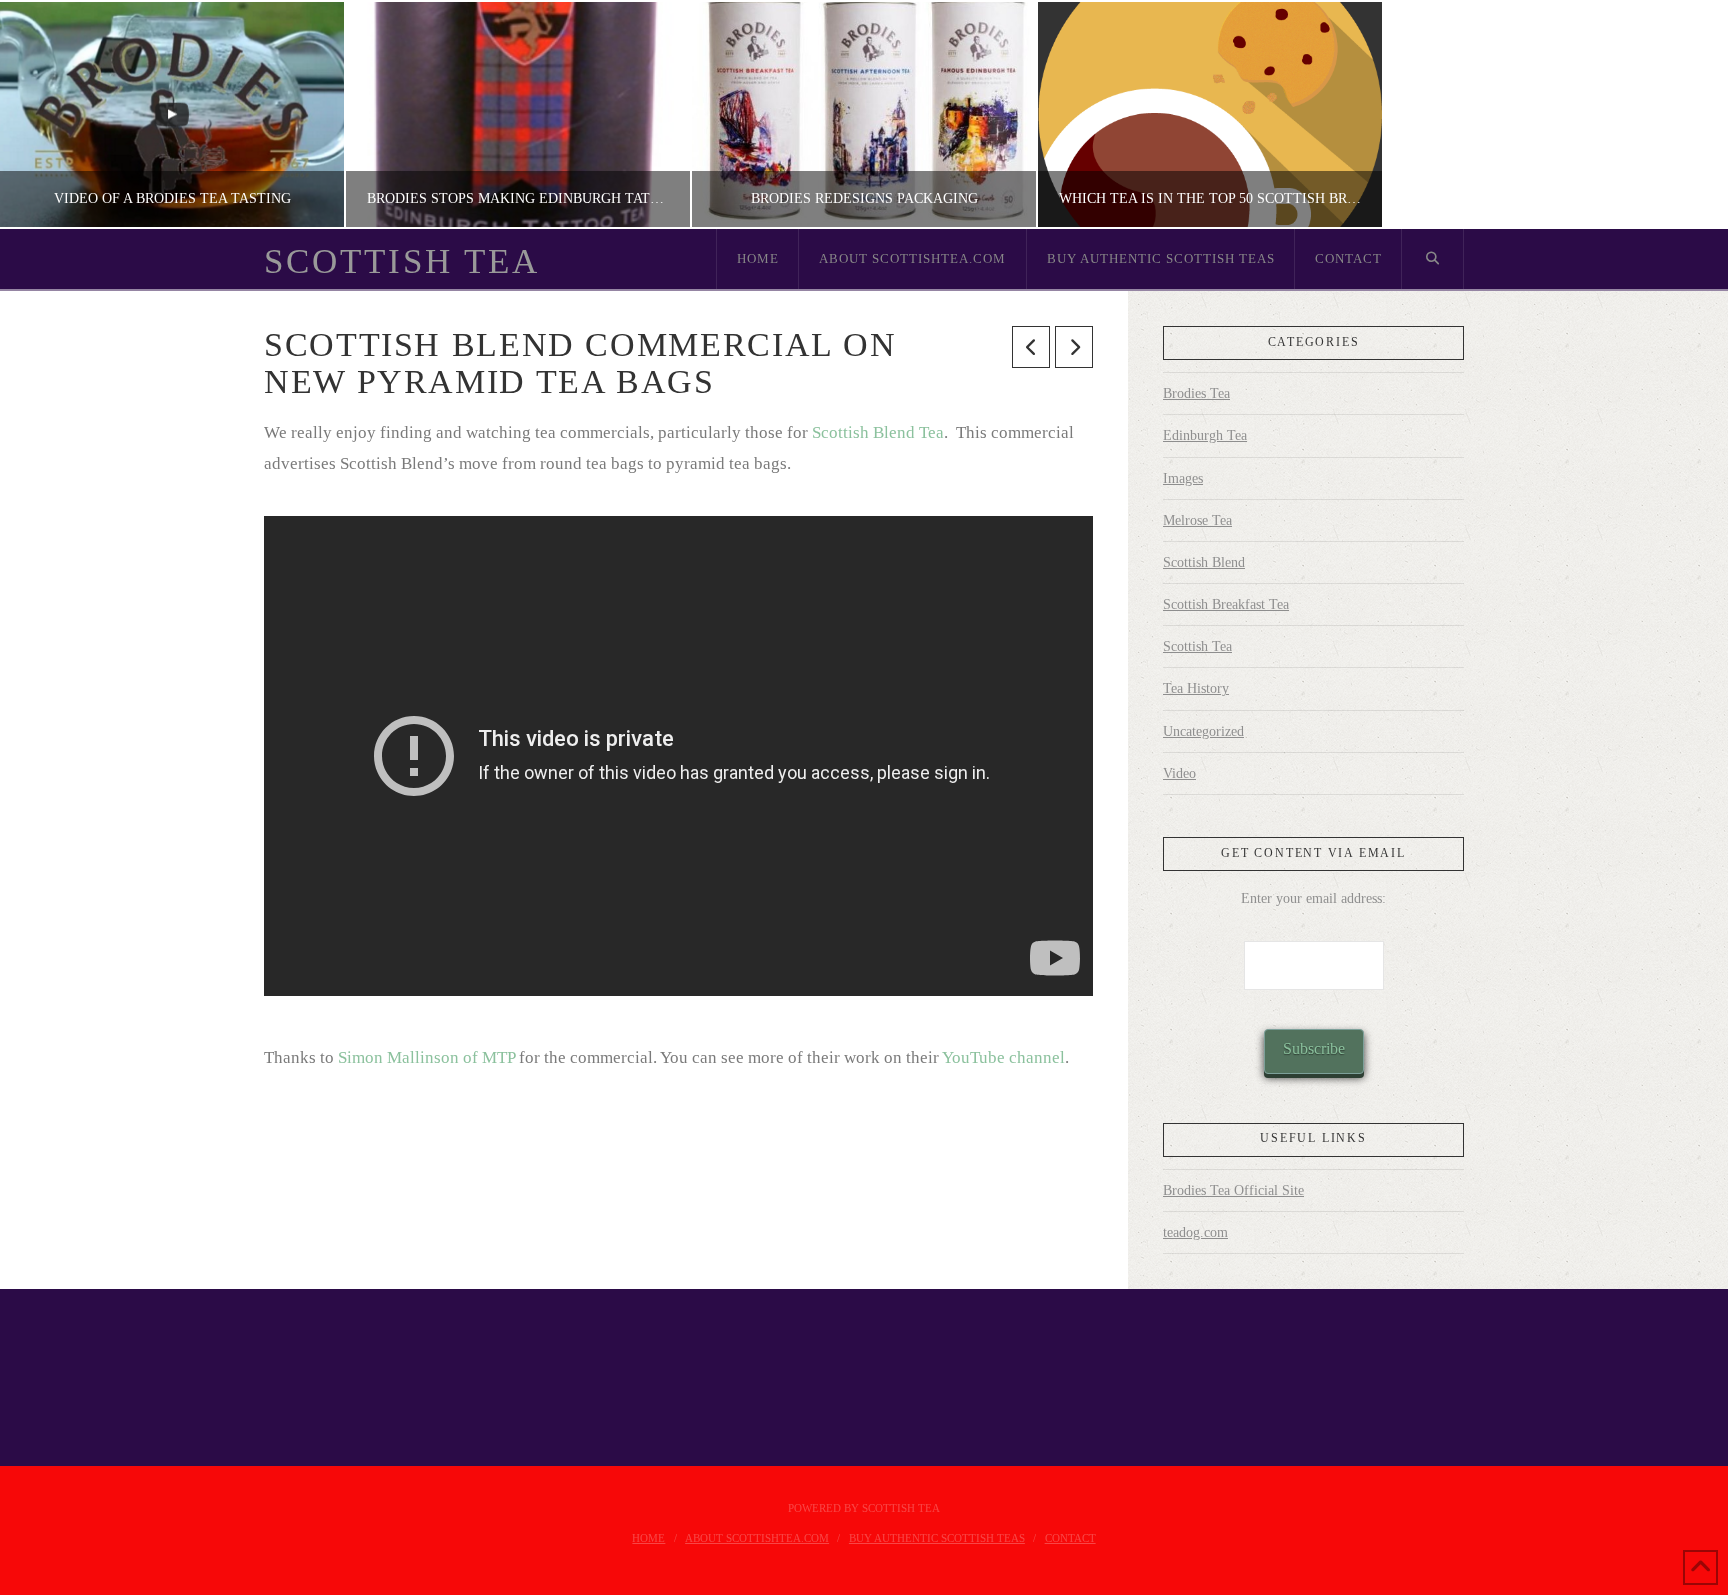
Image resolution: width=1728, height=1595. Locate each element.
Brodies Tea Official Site (1233, 1190)
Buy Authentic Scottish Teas (937, 1538)
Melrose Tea (1197, 520)
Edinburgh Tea (1205, 435)
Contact (1070, 1538)
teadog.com (1195, 1232)
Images (1183, 478)
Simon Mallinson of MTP (426, 1057)
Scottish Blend (1204, 562)
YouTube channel (1003, 1057)
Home (648, 1538)
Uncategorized (1203, 731)
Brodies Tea (1196, 393)
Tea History (1196, 688)
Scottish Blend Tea (878, 432)
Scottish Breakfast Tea (1226, 604)
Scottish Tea (402, 261)
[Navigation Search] (1433, 259)
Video (1179, 773)
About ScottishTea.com (757, 1538)
